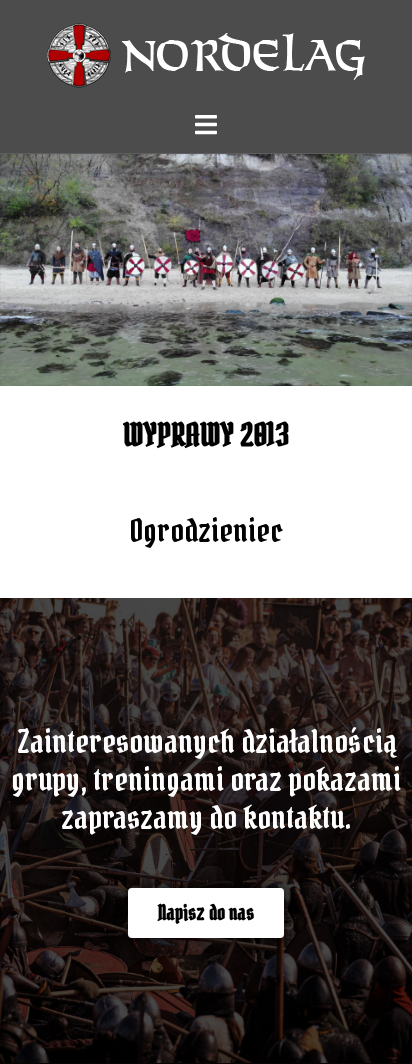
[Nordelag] (206, 53)
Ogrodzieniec (206, 530)
